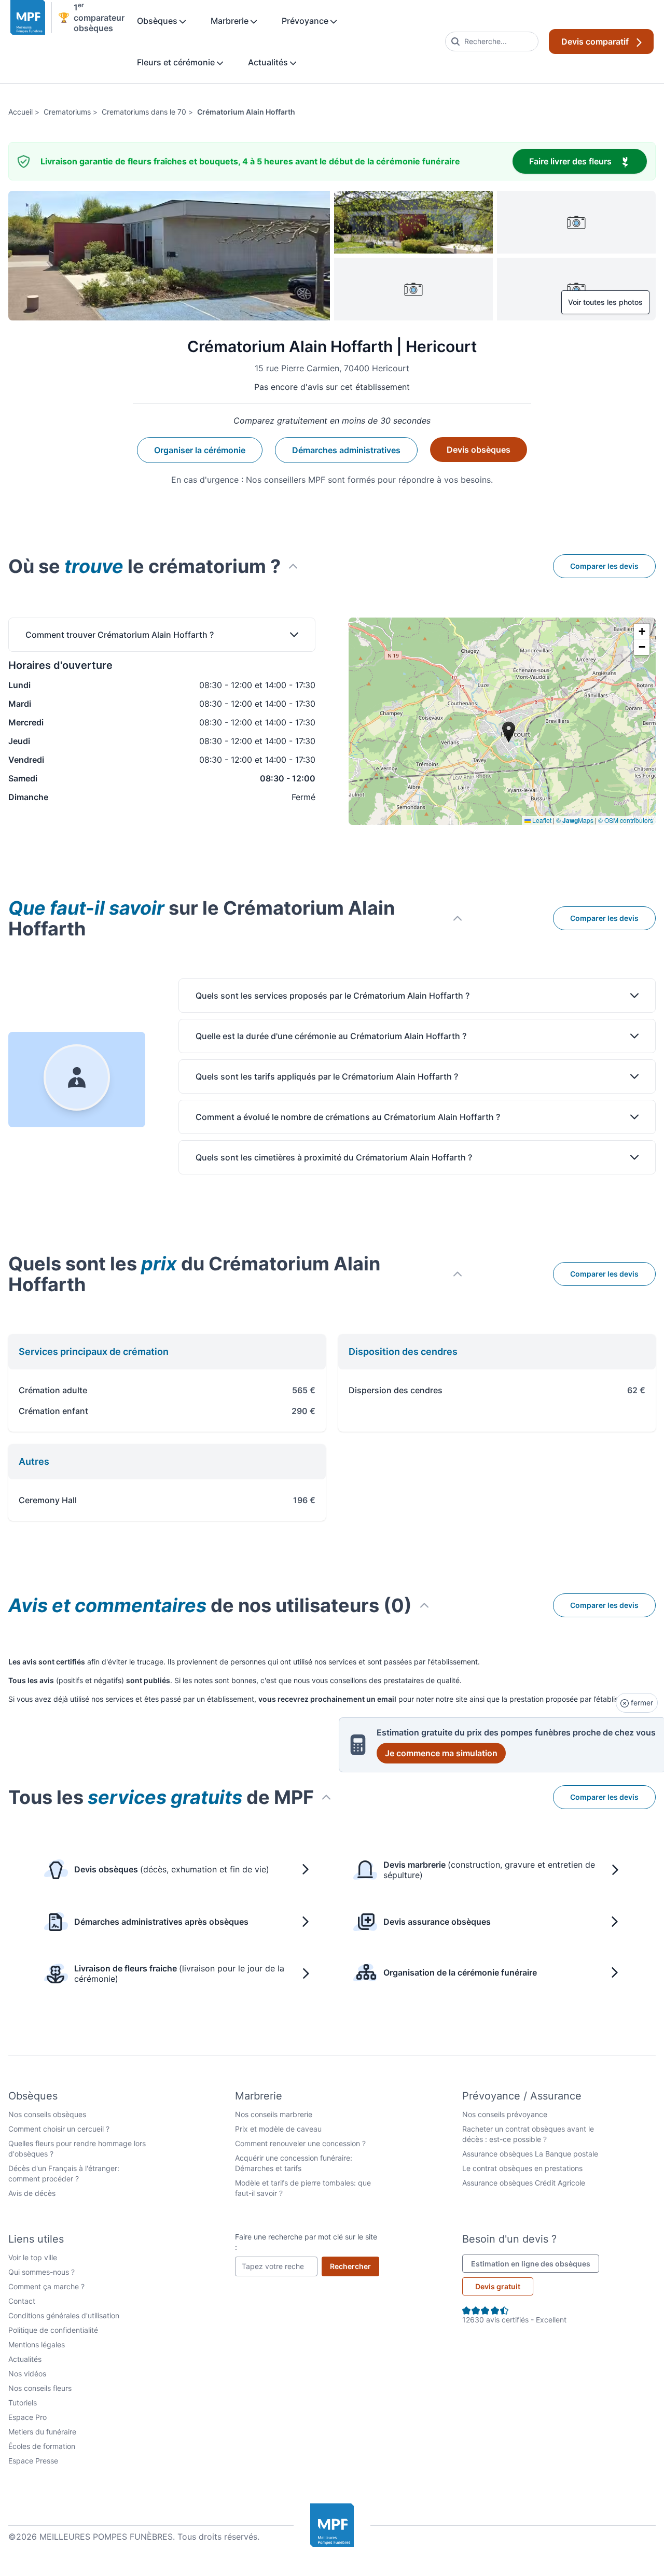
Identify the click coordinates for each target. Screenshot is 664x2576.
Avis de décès (32, 2193)
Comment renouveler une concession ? (300, 2143)
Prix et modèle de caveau (278, 2129)
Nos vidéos (27, 2374)
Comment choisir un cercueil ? (59, 2129)
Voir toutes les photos (605, 302)
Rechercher (355, 2266)
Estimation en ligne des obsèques (535, 2263)
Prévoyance (306, 21)
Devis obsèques (479, 450)
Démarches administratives (346, 450)
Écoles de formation (42, 2446)
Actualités (269, 62)
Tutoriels (23, 2403)
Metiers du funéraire (42, 2432)
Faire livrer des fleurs (588, 161)
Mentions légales (37, 2344)
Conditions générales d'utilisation (64, 2315)
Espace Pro (27, 2417)
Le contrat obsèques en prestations (522, 2168)
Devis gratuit (498, 2286)
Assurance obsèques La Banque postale (530, 2154)
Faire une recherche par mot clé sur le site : (306, 2242)
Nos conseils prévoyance (505, 2114)
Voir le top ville (33, 2257)
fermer (641, 1703)
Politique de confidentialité (53, 2330)
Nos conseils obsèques (47, 2114)
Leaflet (541, 820)
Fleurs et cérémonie (177, 62)
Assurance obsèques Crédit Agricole (524, 2183)
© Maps (575, 820)
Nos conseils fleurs (40, 2388)
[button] (642, 632)
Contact (22, 2301)
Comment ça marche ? (46, 2286)
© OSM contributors (626, 820)
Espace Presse (33, 2461)
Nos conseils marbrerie (274, 2114)
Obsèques (158, 21)
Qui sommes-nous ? (41, 2272)
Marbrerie (231, 21)
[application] (502, 721)
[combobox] (492, 41)
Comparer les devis (604, 566)
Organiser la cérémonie (200, 450)
